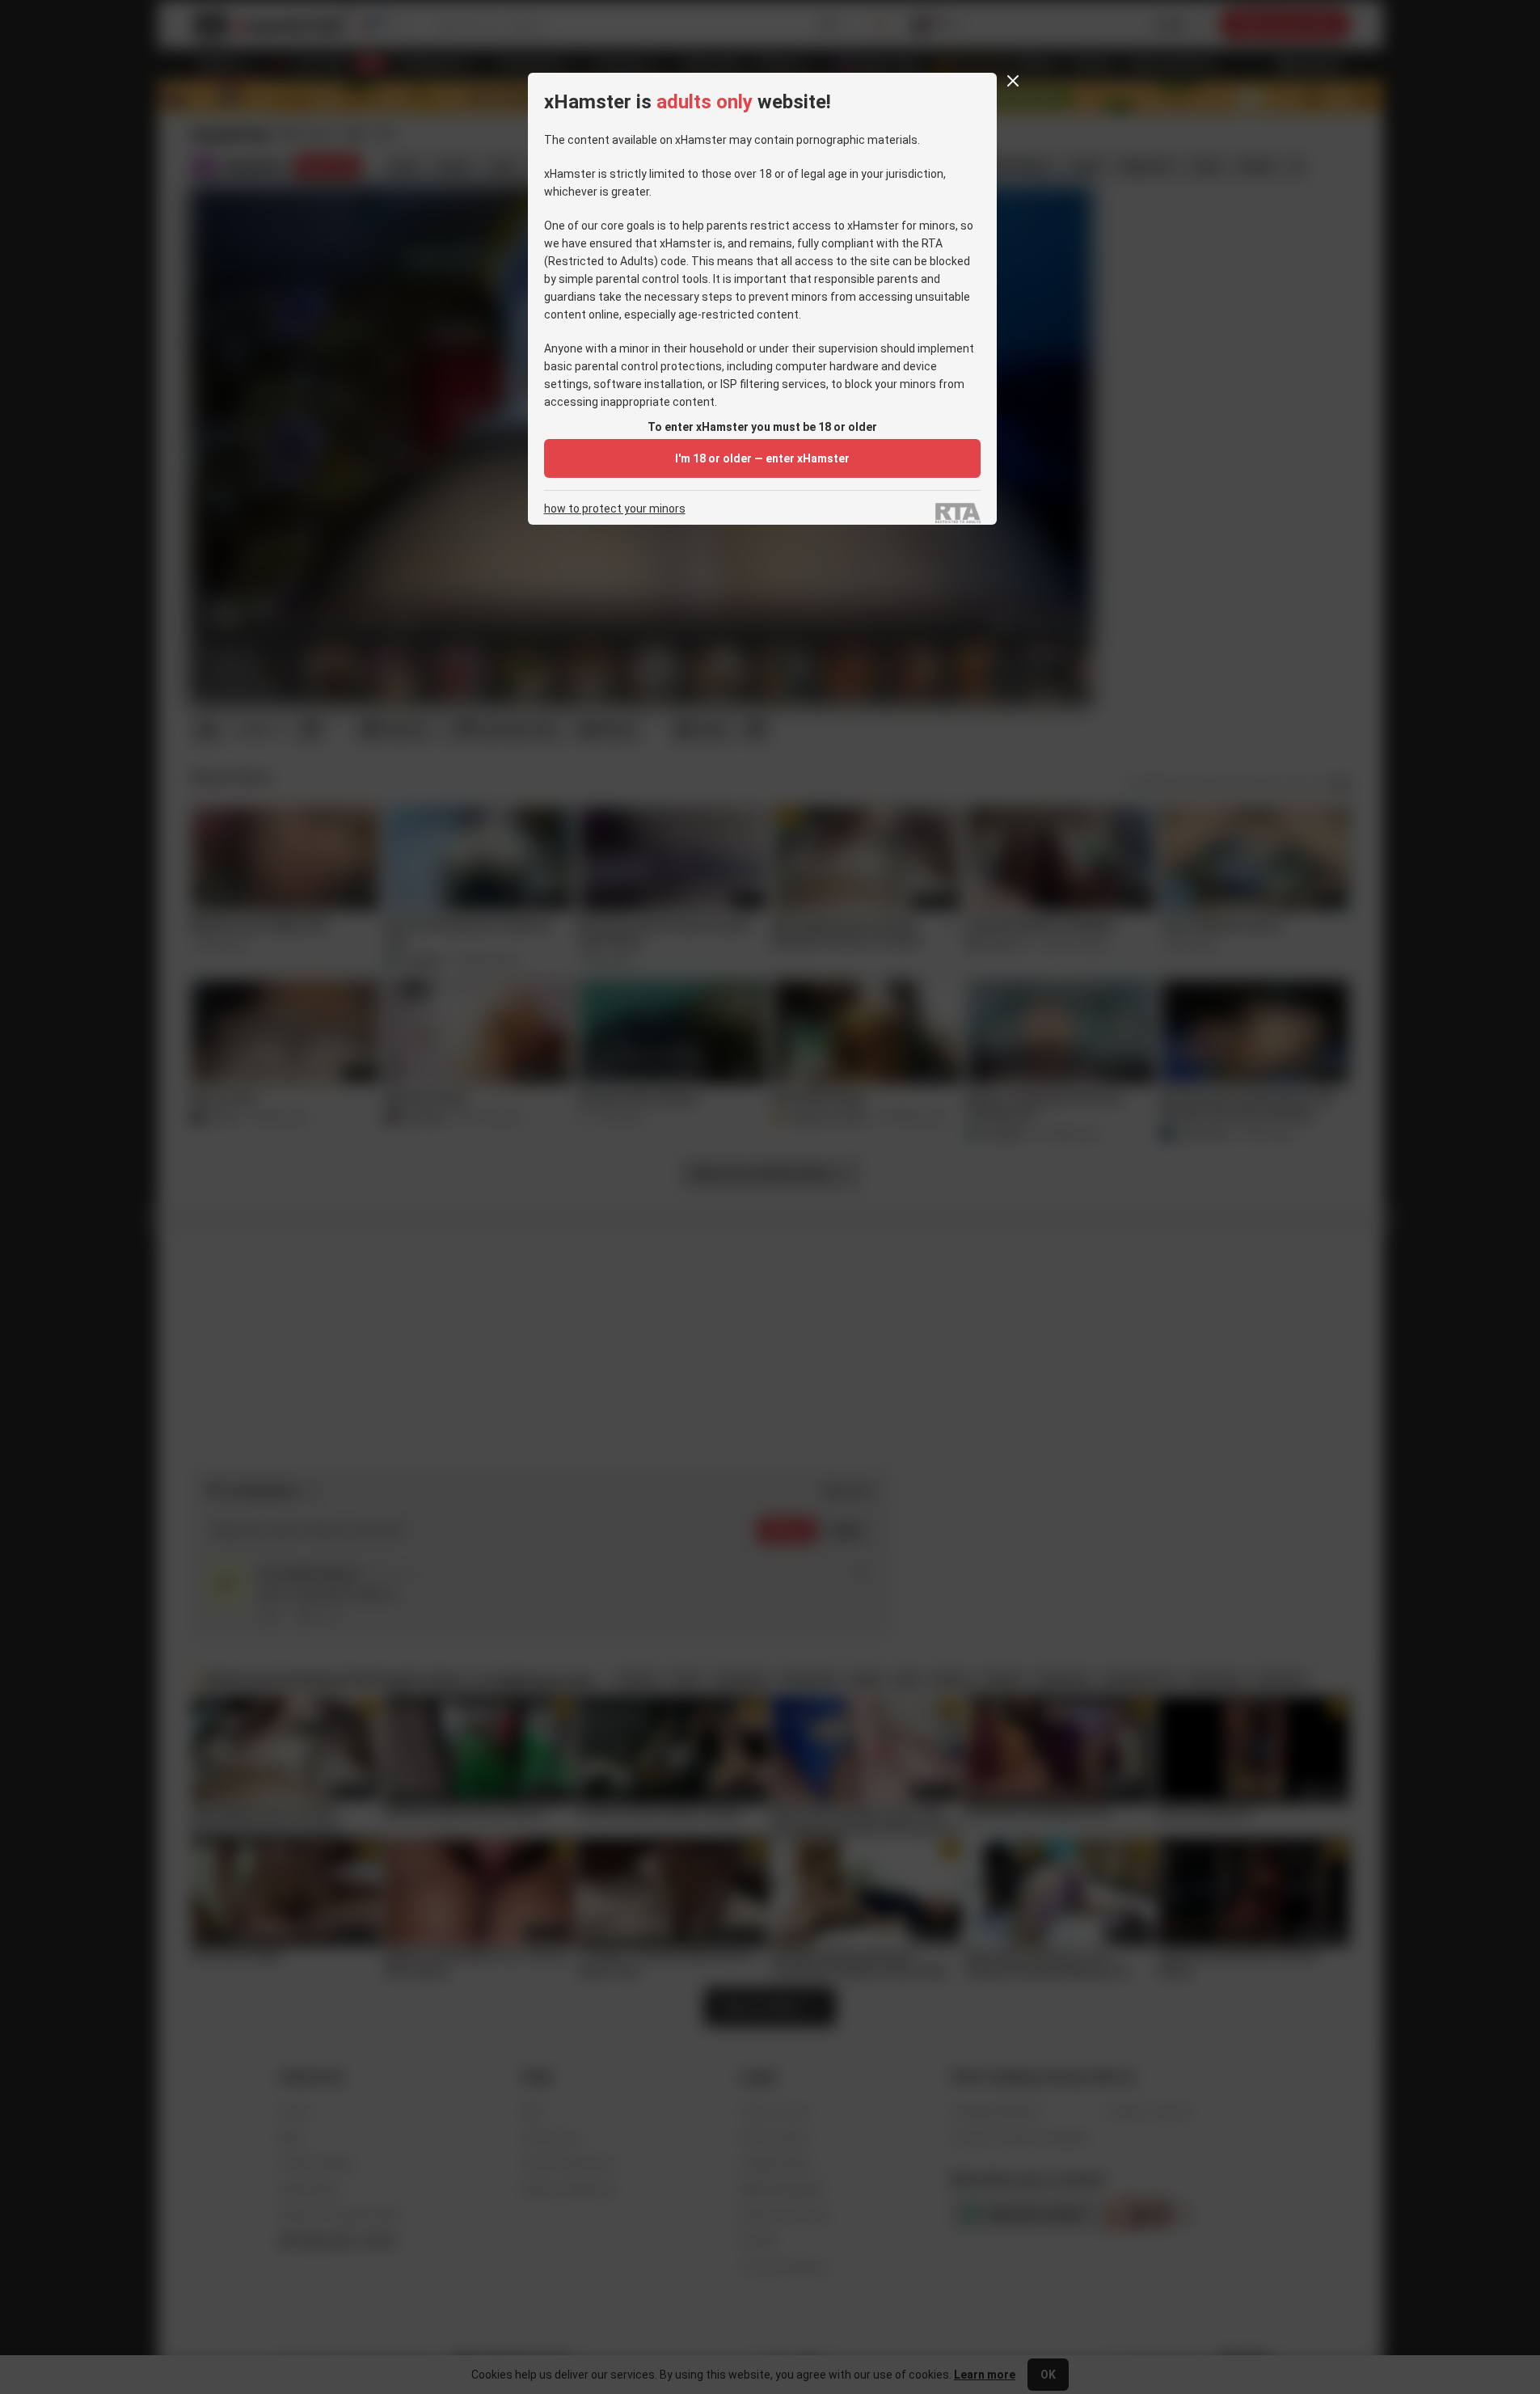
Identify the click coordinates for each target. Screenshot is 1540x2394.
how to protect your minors (615, 509)
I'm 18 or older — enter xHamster (762, 458)
